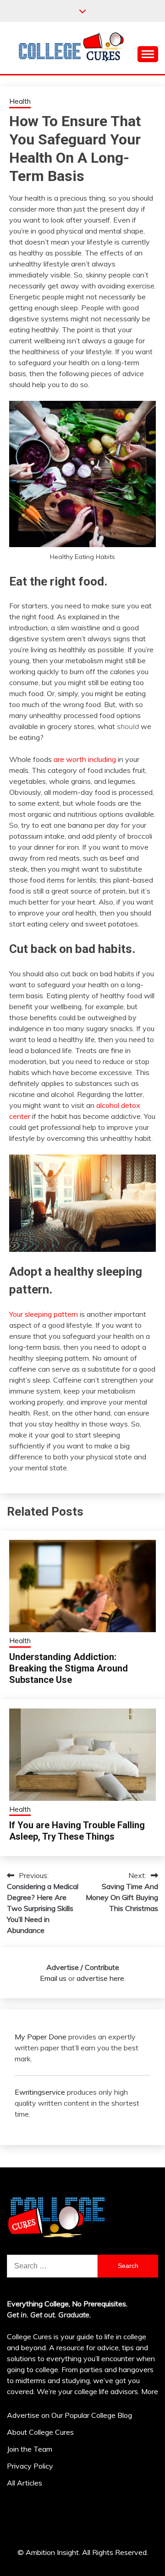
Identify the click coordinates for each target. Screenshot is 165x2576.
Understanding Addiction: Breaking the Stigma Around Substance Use (69, 1668)
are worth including (85, 759)
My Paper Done (41, 2037)
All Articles (25, 2483)
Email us (53, 1978)
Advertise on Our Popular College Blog (69, 2415)
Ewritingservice (40, 2092)
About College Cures (40, 2432)
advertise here (100, 1978)
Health (20, 101)
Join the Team (30, 2449)
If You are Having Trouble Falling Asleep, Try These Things (77, 1831)
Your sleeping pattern (44, 1314)
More (150, 2391)
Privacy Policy (30, 2466)
